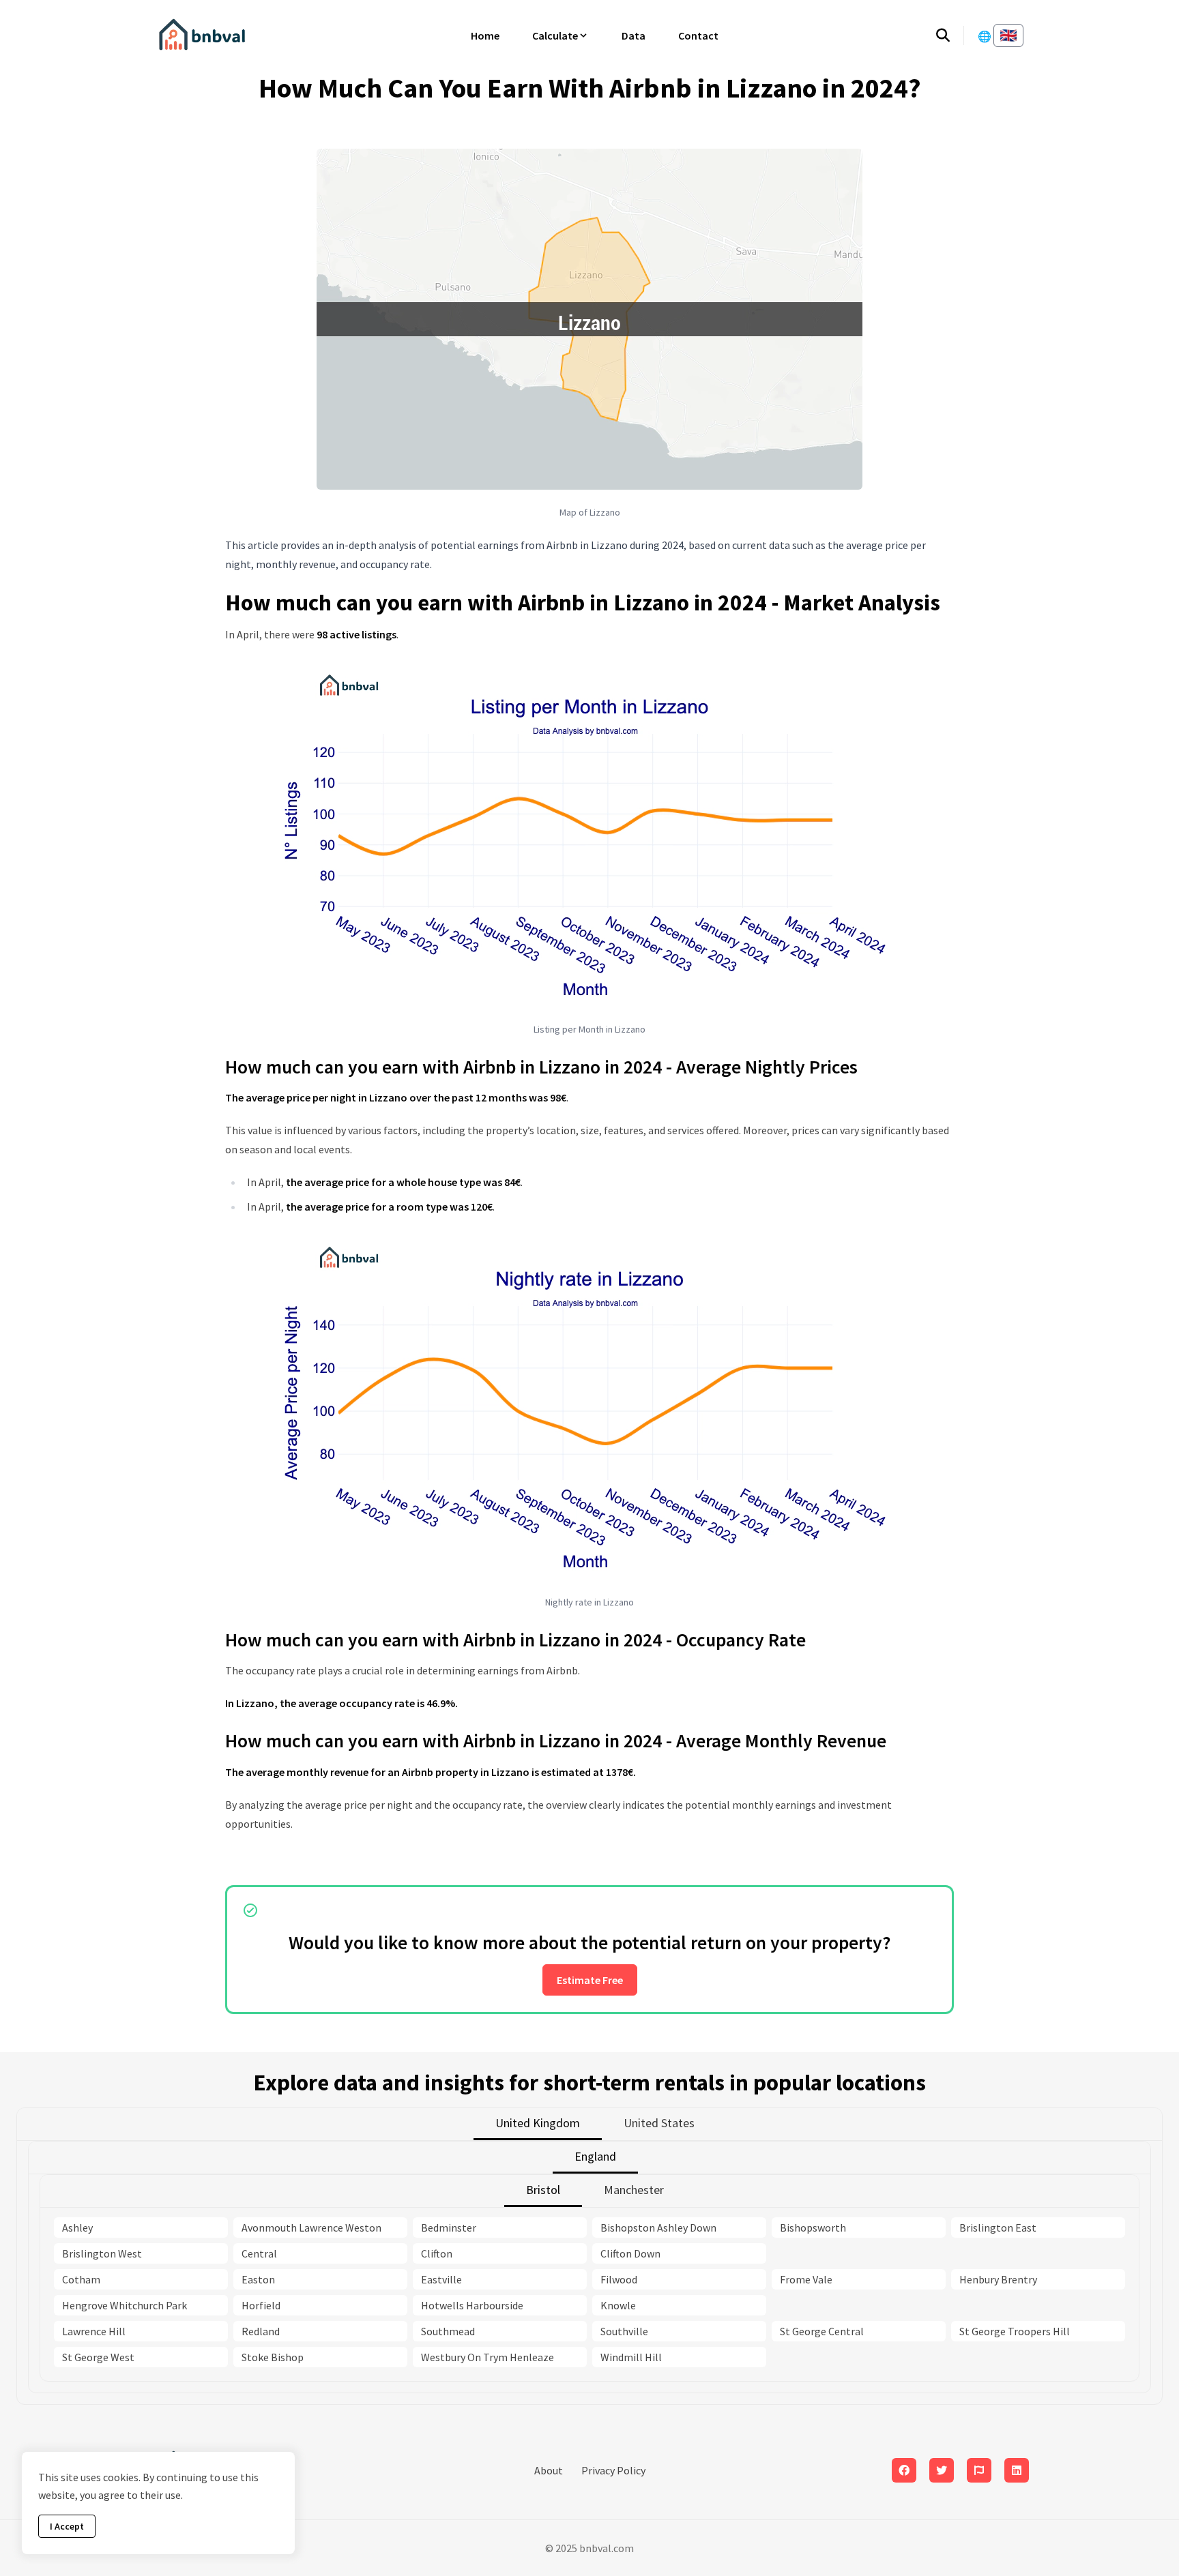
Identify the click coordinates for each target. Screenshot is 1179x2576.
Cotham (81, 2279)
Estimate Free (590, 1980)
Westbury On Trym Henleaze (487, 2357)
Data (634, 35)
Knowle (618, 2305)
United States (659, 2123)
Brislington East (998, 2227)
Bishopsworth (813, 2227)
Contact (698, 35)
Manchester (634, 2190)
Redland (261, 2331)
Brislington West (102, 2253)
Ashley (77, 2227)
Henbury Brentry (998, 2279)
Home (485, 35)
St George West (98, 2357)
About (549, 2470)
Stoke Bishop (273, 2357)
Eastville (441, 2279)
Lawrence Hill (94, 2331)
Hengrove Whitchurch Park (125, 2305)
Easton (258, 2279)
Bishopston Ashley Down (658, 2227)
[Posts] (942, 2470)
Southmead (448, 2331)
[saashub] (979, 2470)
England (595, 2156)
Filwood (619, 2279)
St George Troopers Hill (1015, 2331)
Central (259, 2253)
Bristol (543, 2190)
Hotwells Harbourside (472, 2305)
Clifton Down (630, 2253)
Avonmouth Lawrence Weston (311, 2227)
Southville (624, 2331)
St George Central (822, 2331)
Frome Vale (806, 2279)
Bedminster (449, 2227)
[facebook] (904, 2470)
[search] (950, 35)
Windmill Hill (631, 2357)
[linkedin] (1017, 2470)
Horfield (261, 2305)
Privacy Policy (613, 2470)
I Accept (67, 2526)
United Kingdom (538, 2123)
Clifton (437, 2253)
